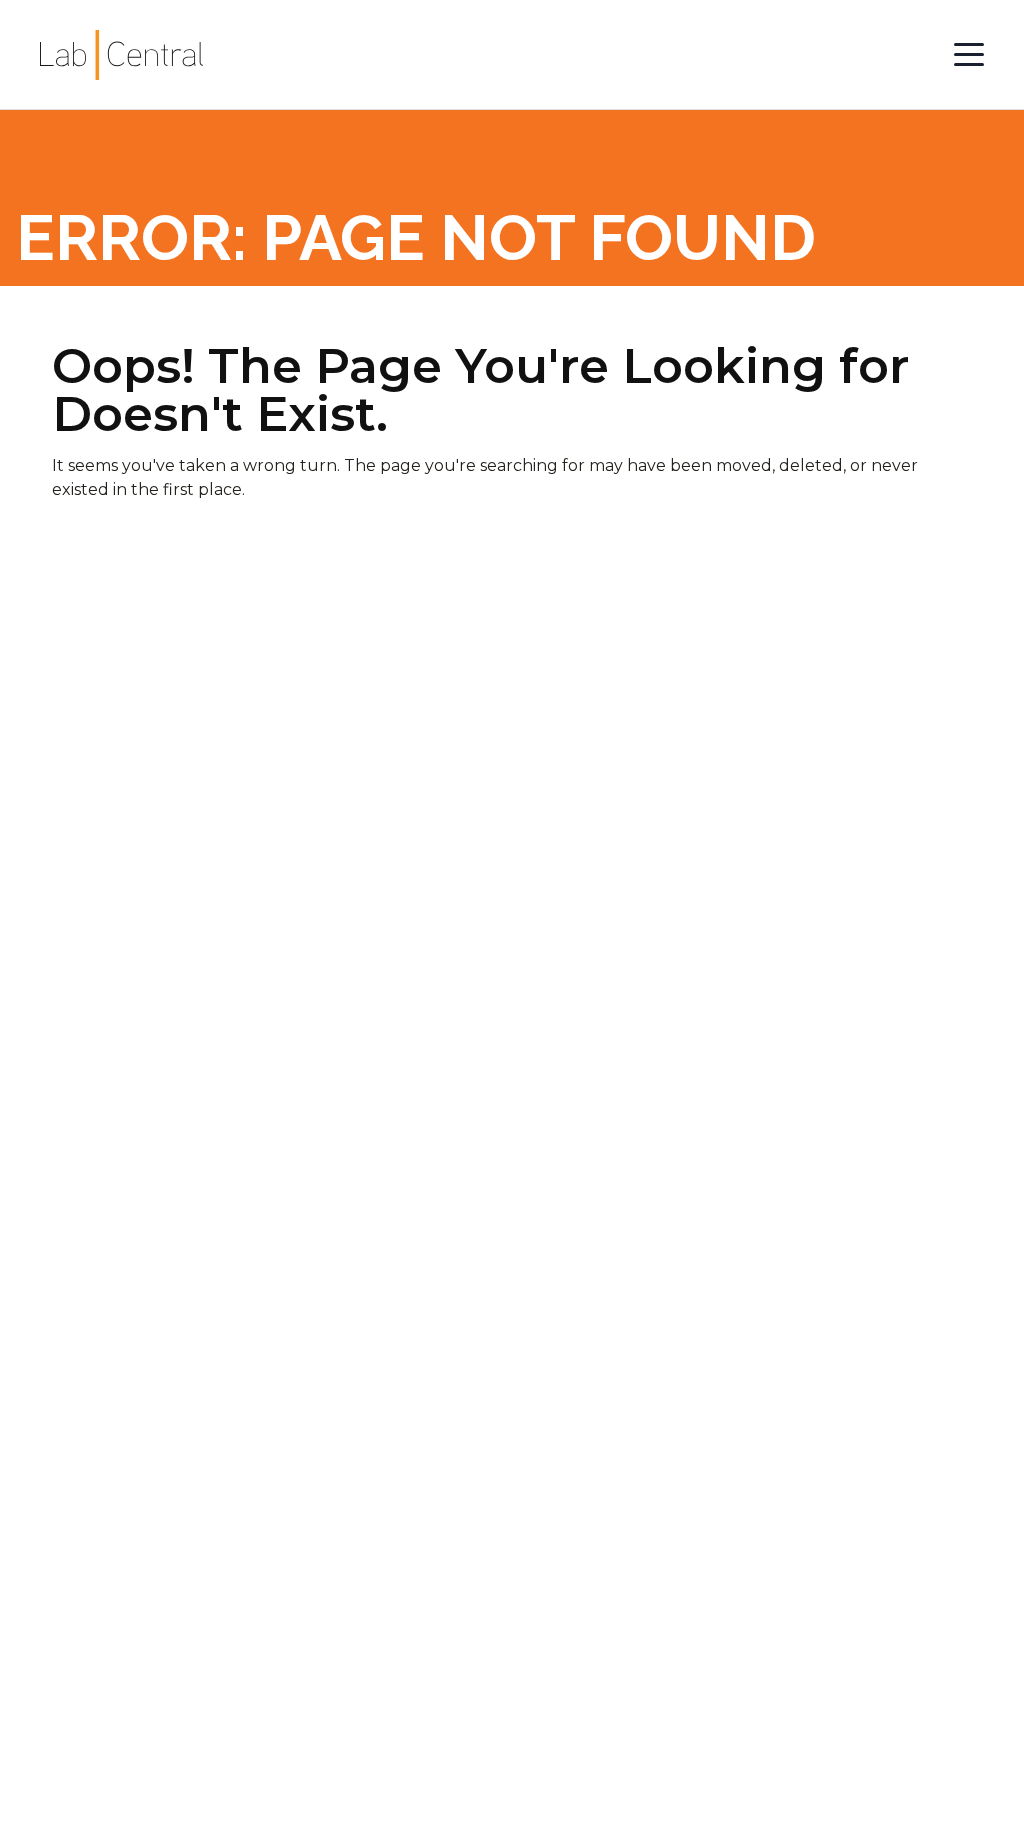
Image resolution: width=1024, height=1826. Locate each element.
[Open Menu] (969, 55)
